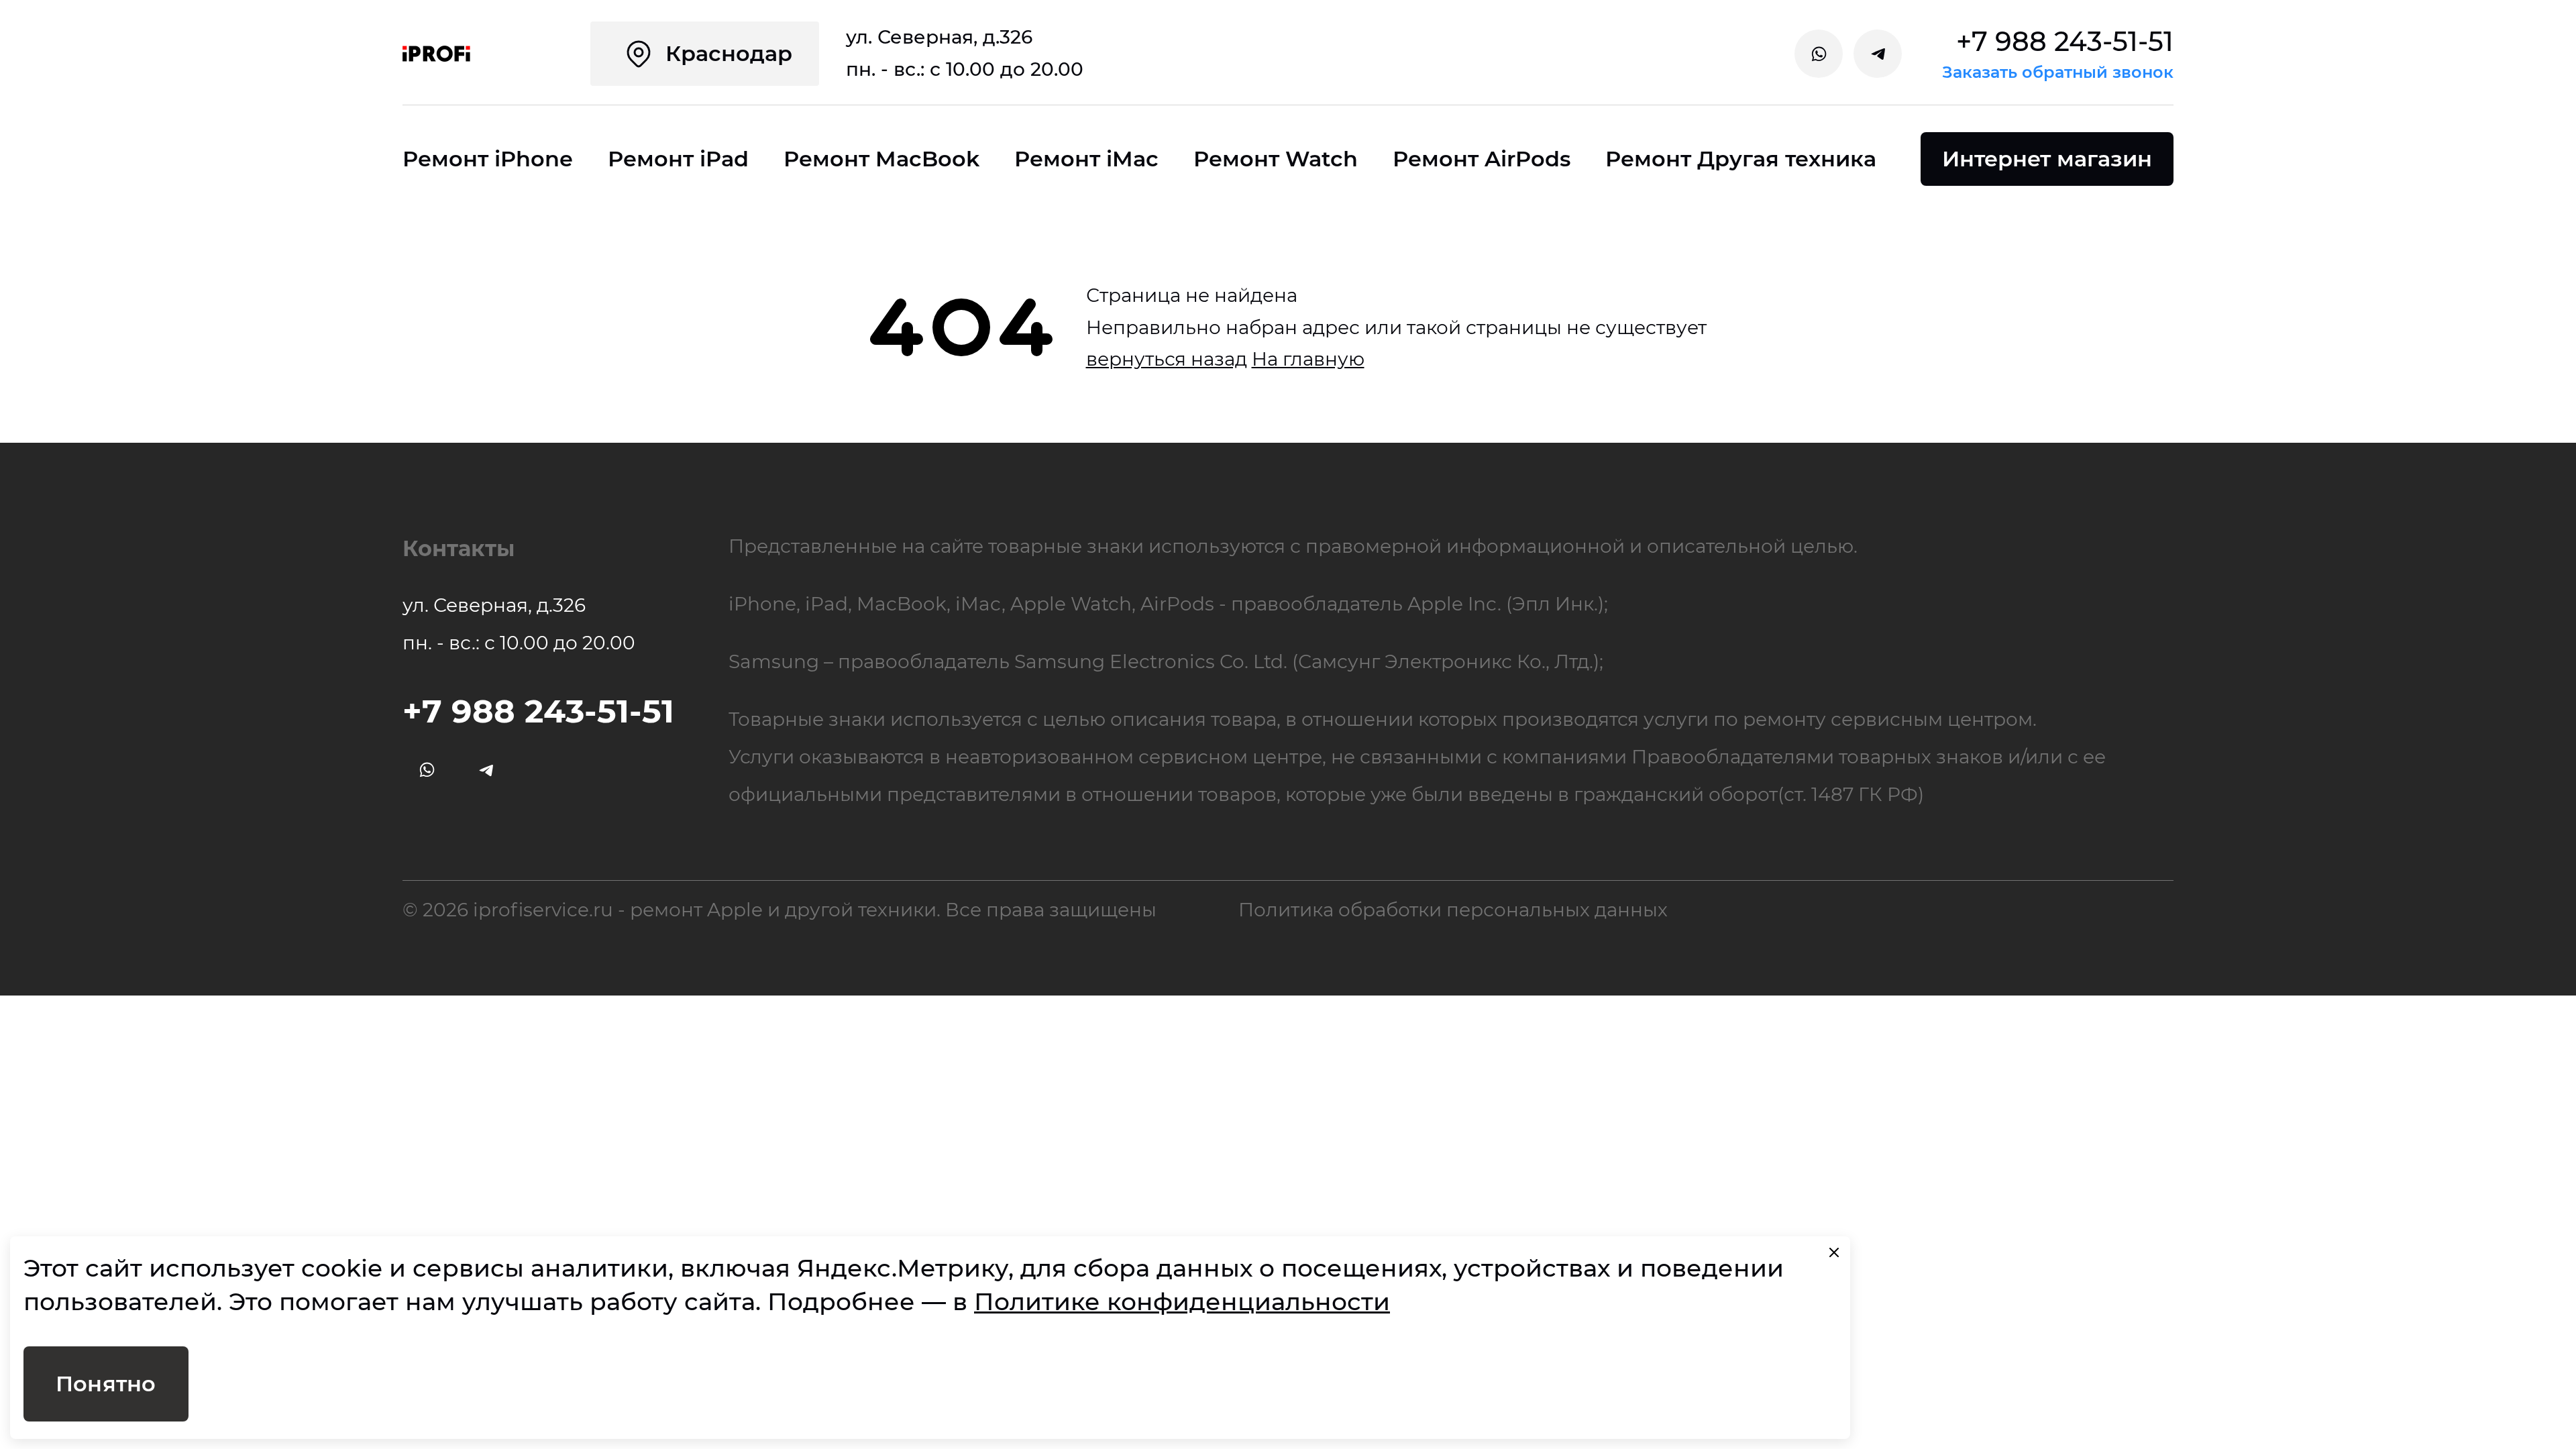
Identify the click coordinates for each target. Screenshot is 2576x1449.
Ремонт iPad (678, 159)
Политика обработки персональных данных (1453, 910)
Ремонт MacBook (881, 159)
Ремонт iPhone (488, 159)
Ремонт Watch (1276, 159)
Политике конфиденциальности (1182, 1301)
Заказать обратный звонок (2058, 72)
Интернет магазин (2047, 159)
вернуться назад (1167, 359)
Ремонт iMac (1086, 159)
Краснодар (729, 53)
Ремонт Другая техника (1741, 159)
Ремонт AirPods (1482, 159)
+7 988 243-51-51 (2065, 42)
